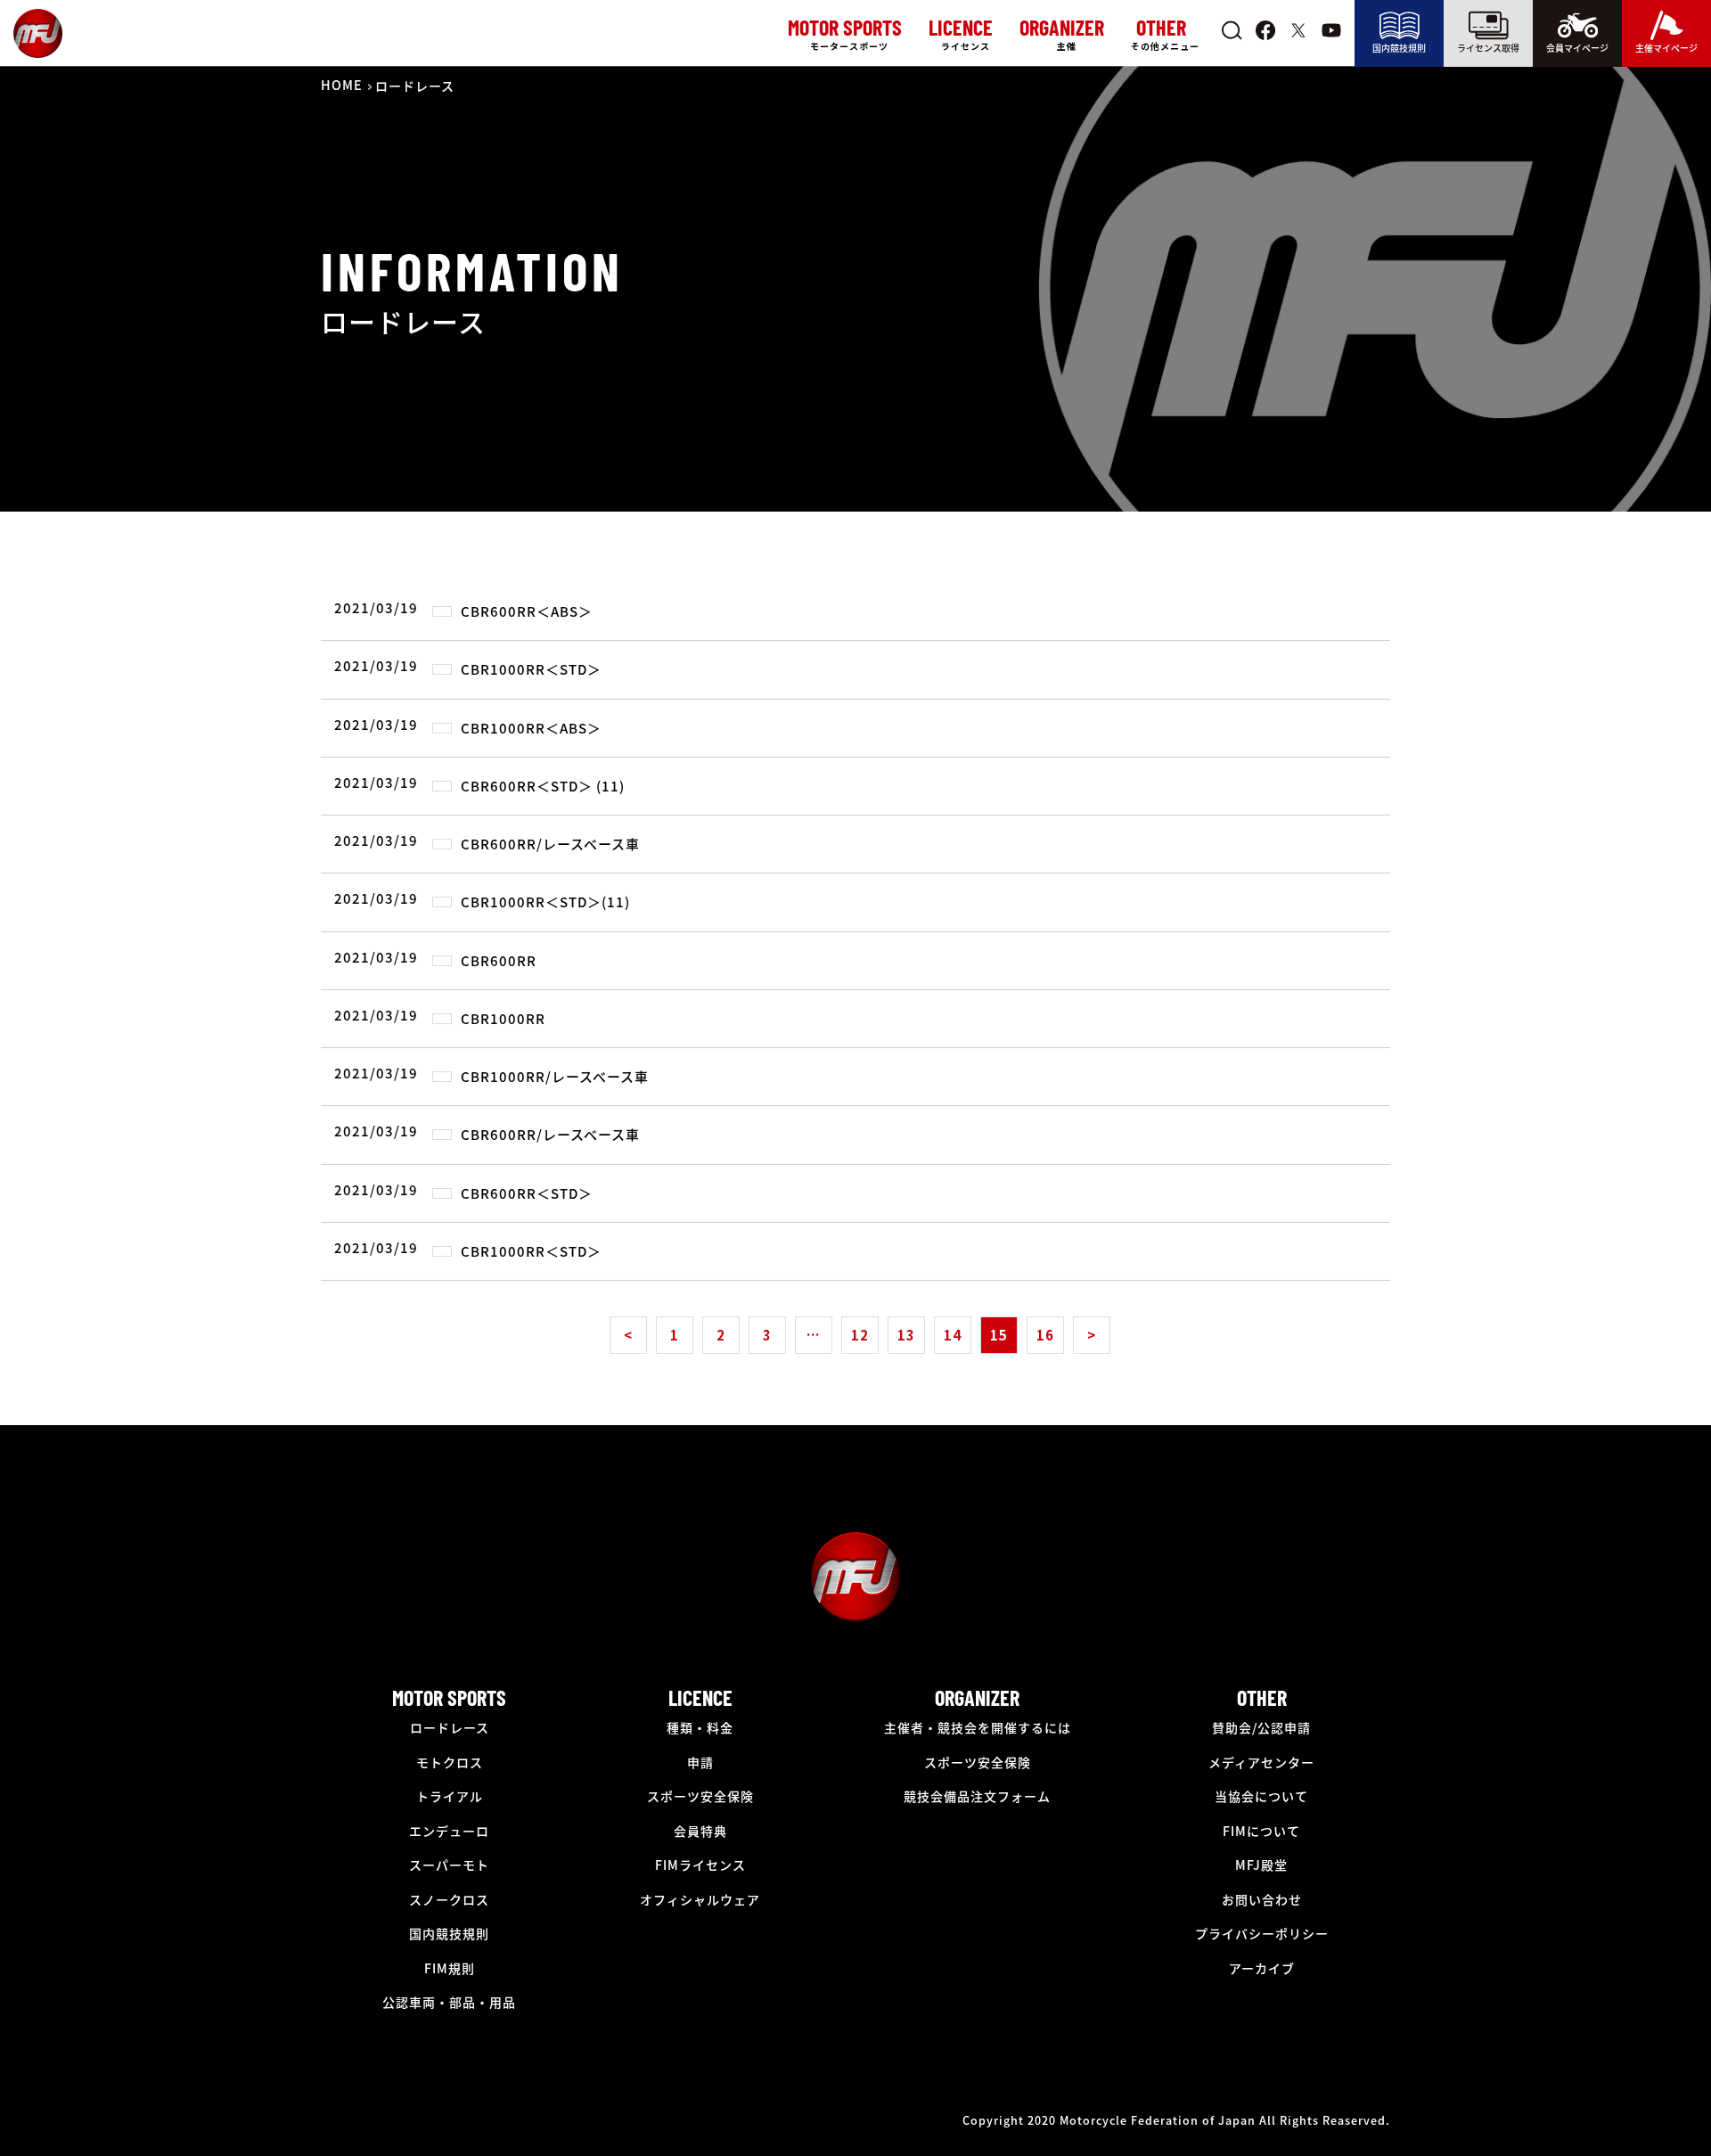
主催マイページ (1666, 48)
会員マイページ (1577, 48)
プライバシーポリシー (1262, 1933)
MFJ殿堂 (1261, 1865)
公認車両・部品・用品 (449, 2002)
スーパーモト (449, 1865)
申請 (700, 1762)
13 (906, 1335)
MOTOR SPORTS (449, 1697)
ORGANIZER (977, 1697)
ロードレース (450, 1727)
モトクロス (450, 1762)
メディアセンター (1261, 1762)
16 (1045, 1335)
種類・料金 (700, 1727)
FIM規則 (450, 1968)
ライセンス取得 (1488, 48)
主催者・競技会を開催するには (978, 1727)
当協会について (1261, 1796)
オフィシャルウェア (700, 1899)
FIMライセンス (700, 1865)
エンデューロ (449, 1831)
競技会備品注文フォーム (977, 1796)
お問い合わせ (1262, 1899)
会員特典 (700, 1831)
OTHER (1262, 1697)
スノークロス (449, 1899)
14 (953, 1335)
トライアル (450, 1796)
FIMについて (1261, 1831)
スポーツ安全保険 (700, 1796)
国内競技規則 (1399, 48)
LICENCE (700, 1697)
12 (860, 1335)
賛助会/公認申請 (1261, 1727)
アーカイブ (1262, 1968)
